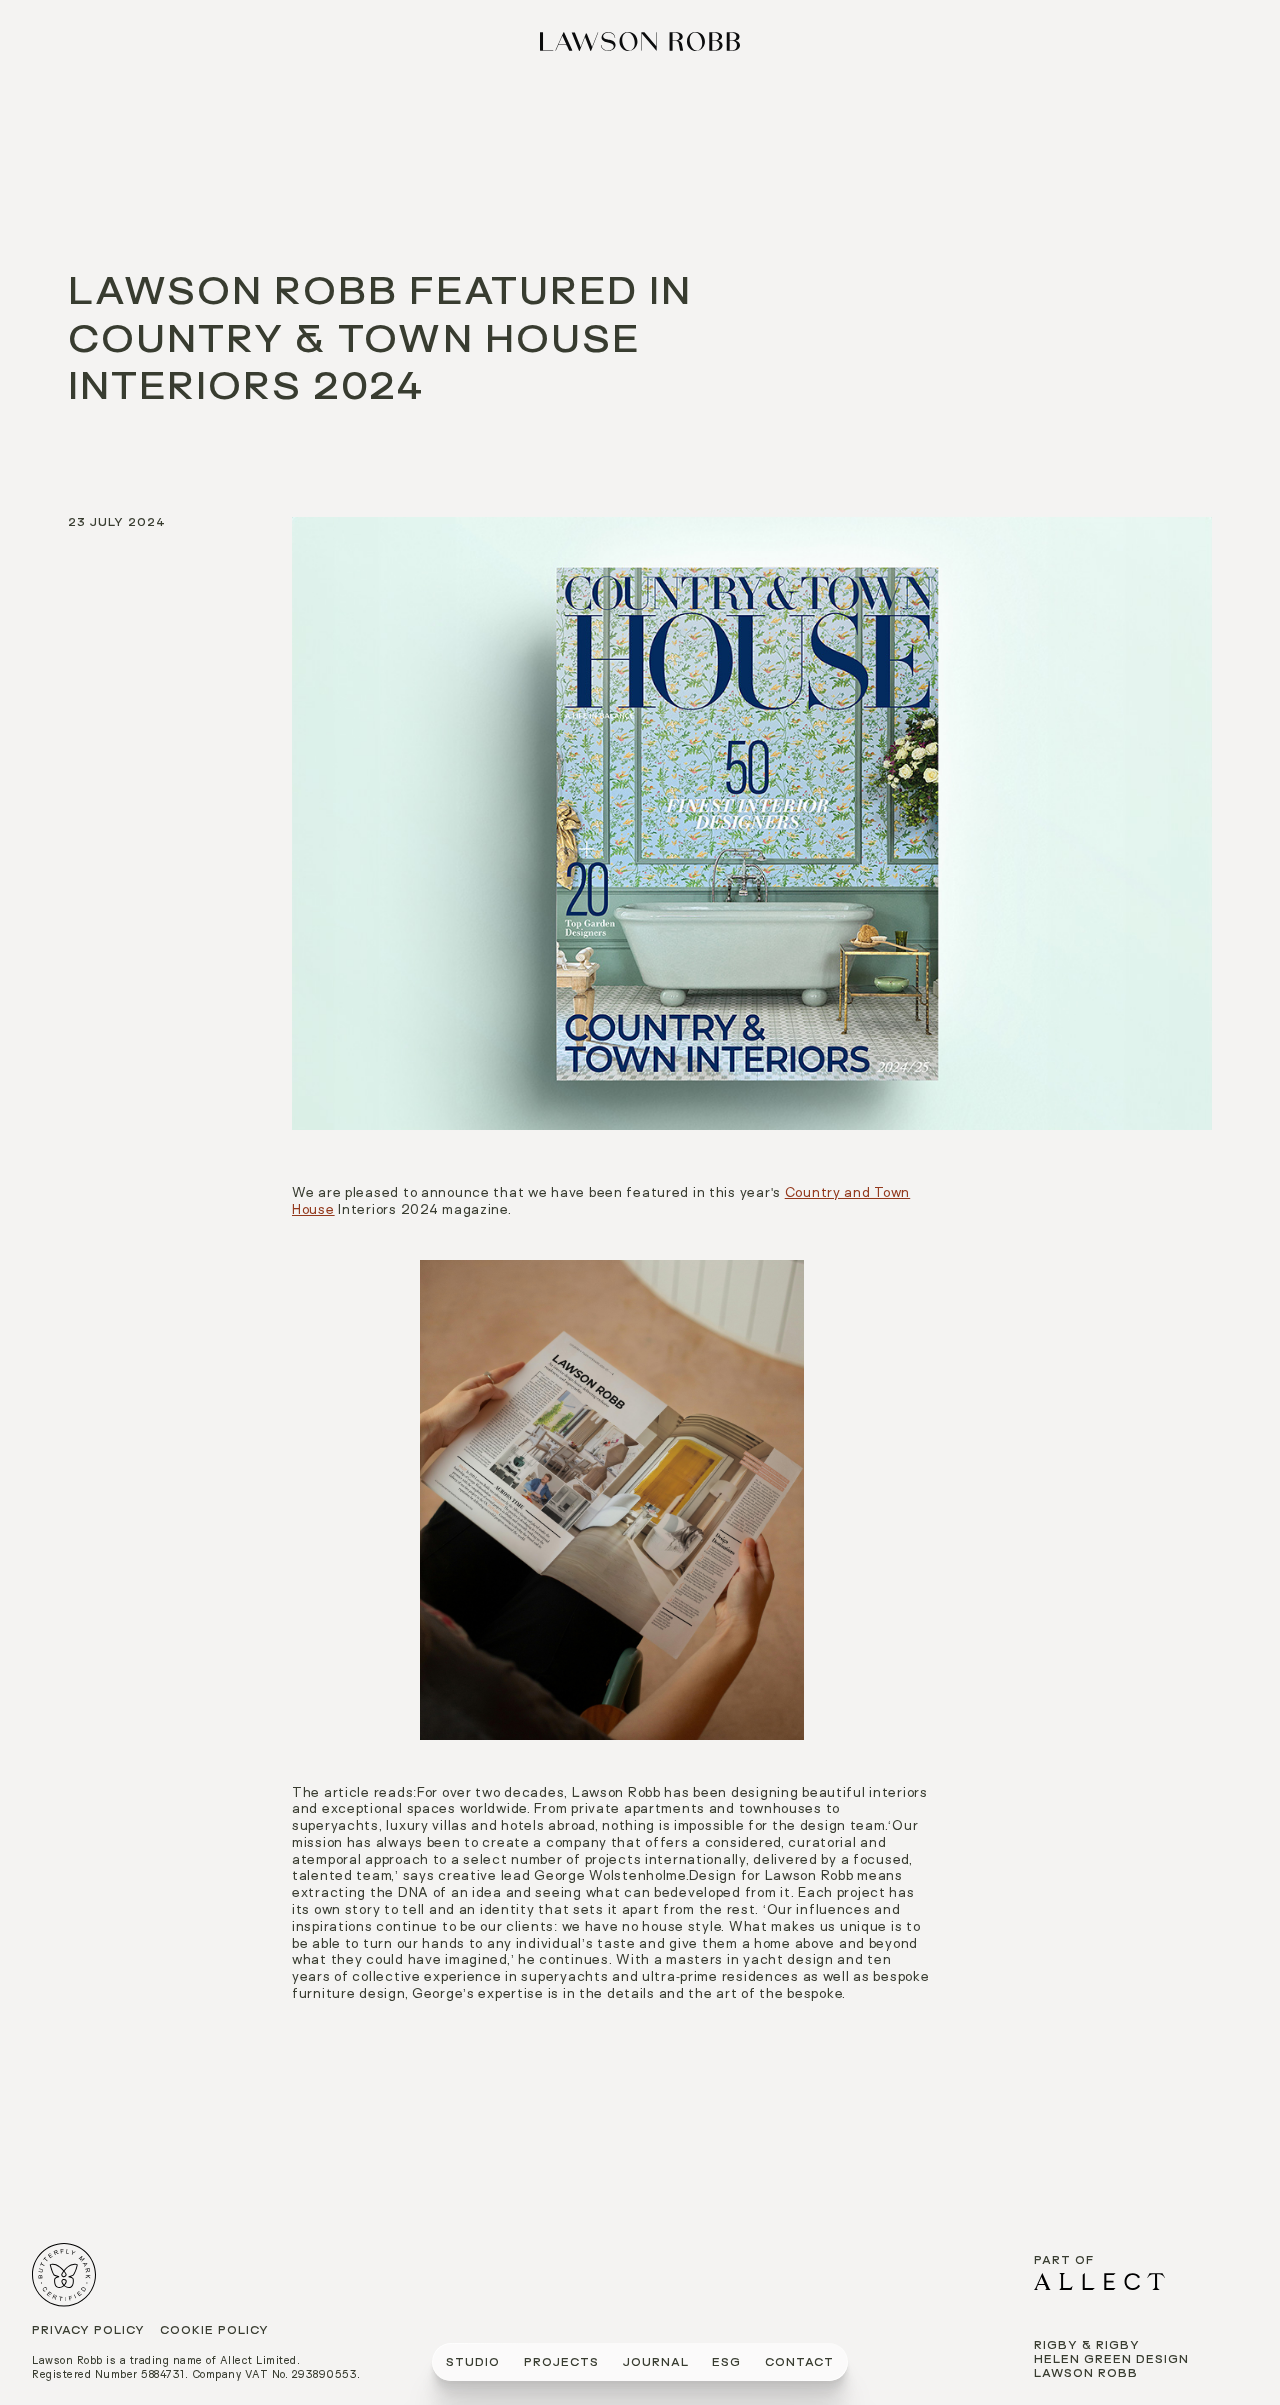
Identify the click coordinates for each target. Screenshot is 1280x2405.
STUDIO (473, 2363)
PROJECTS (561, 2363)
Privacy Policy (88, 2331)
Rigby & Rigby (1087, 2346)
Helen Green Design (1111, 2360)
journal (656, 2363)
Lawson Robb (1086, 2374)
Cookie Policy (214, 2331)
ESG (726, 2363)
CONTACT (799, 2363)
